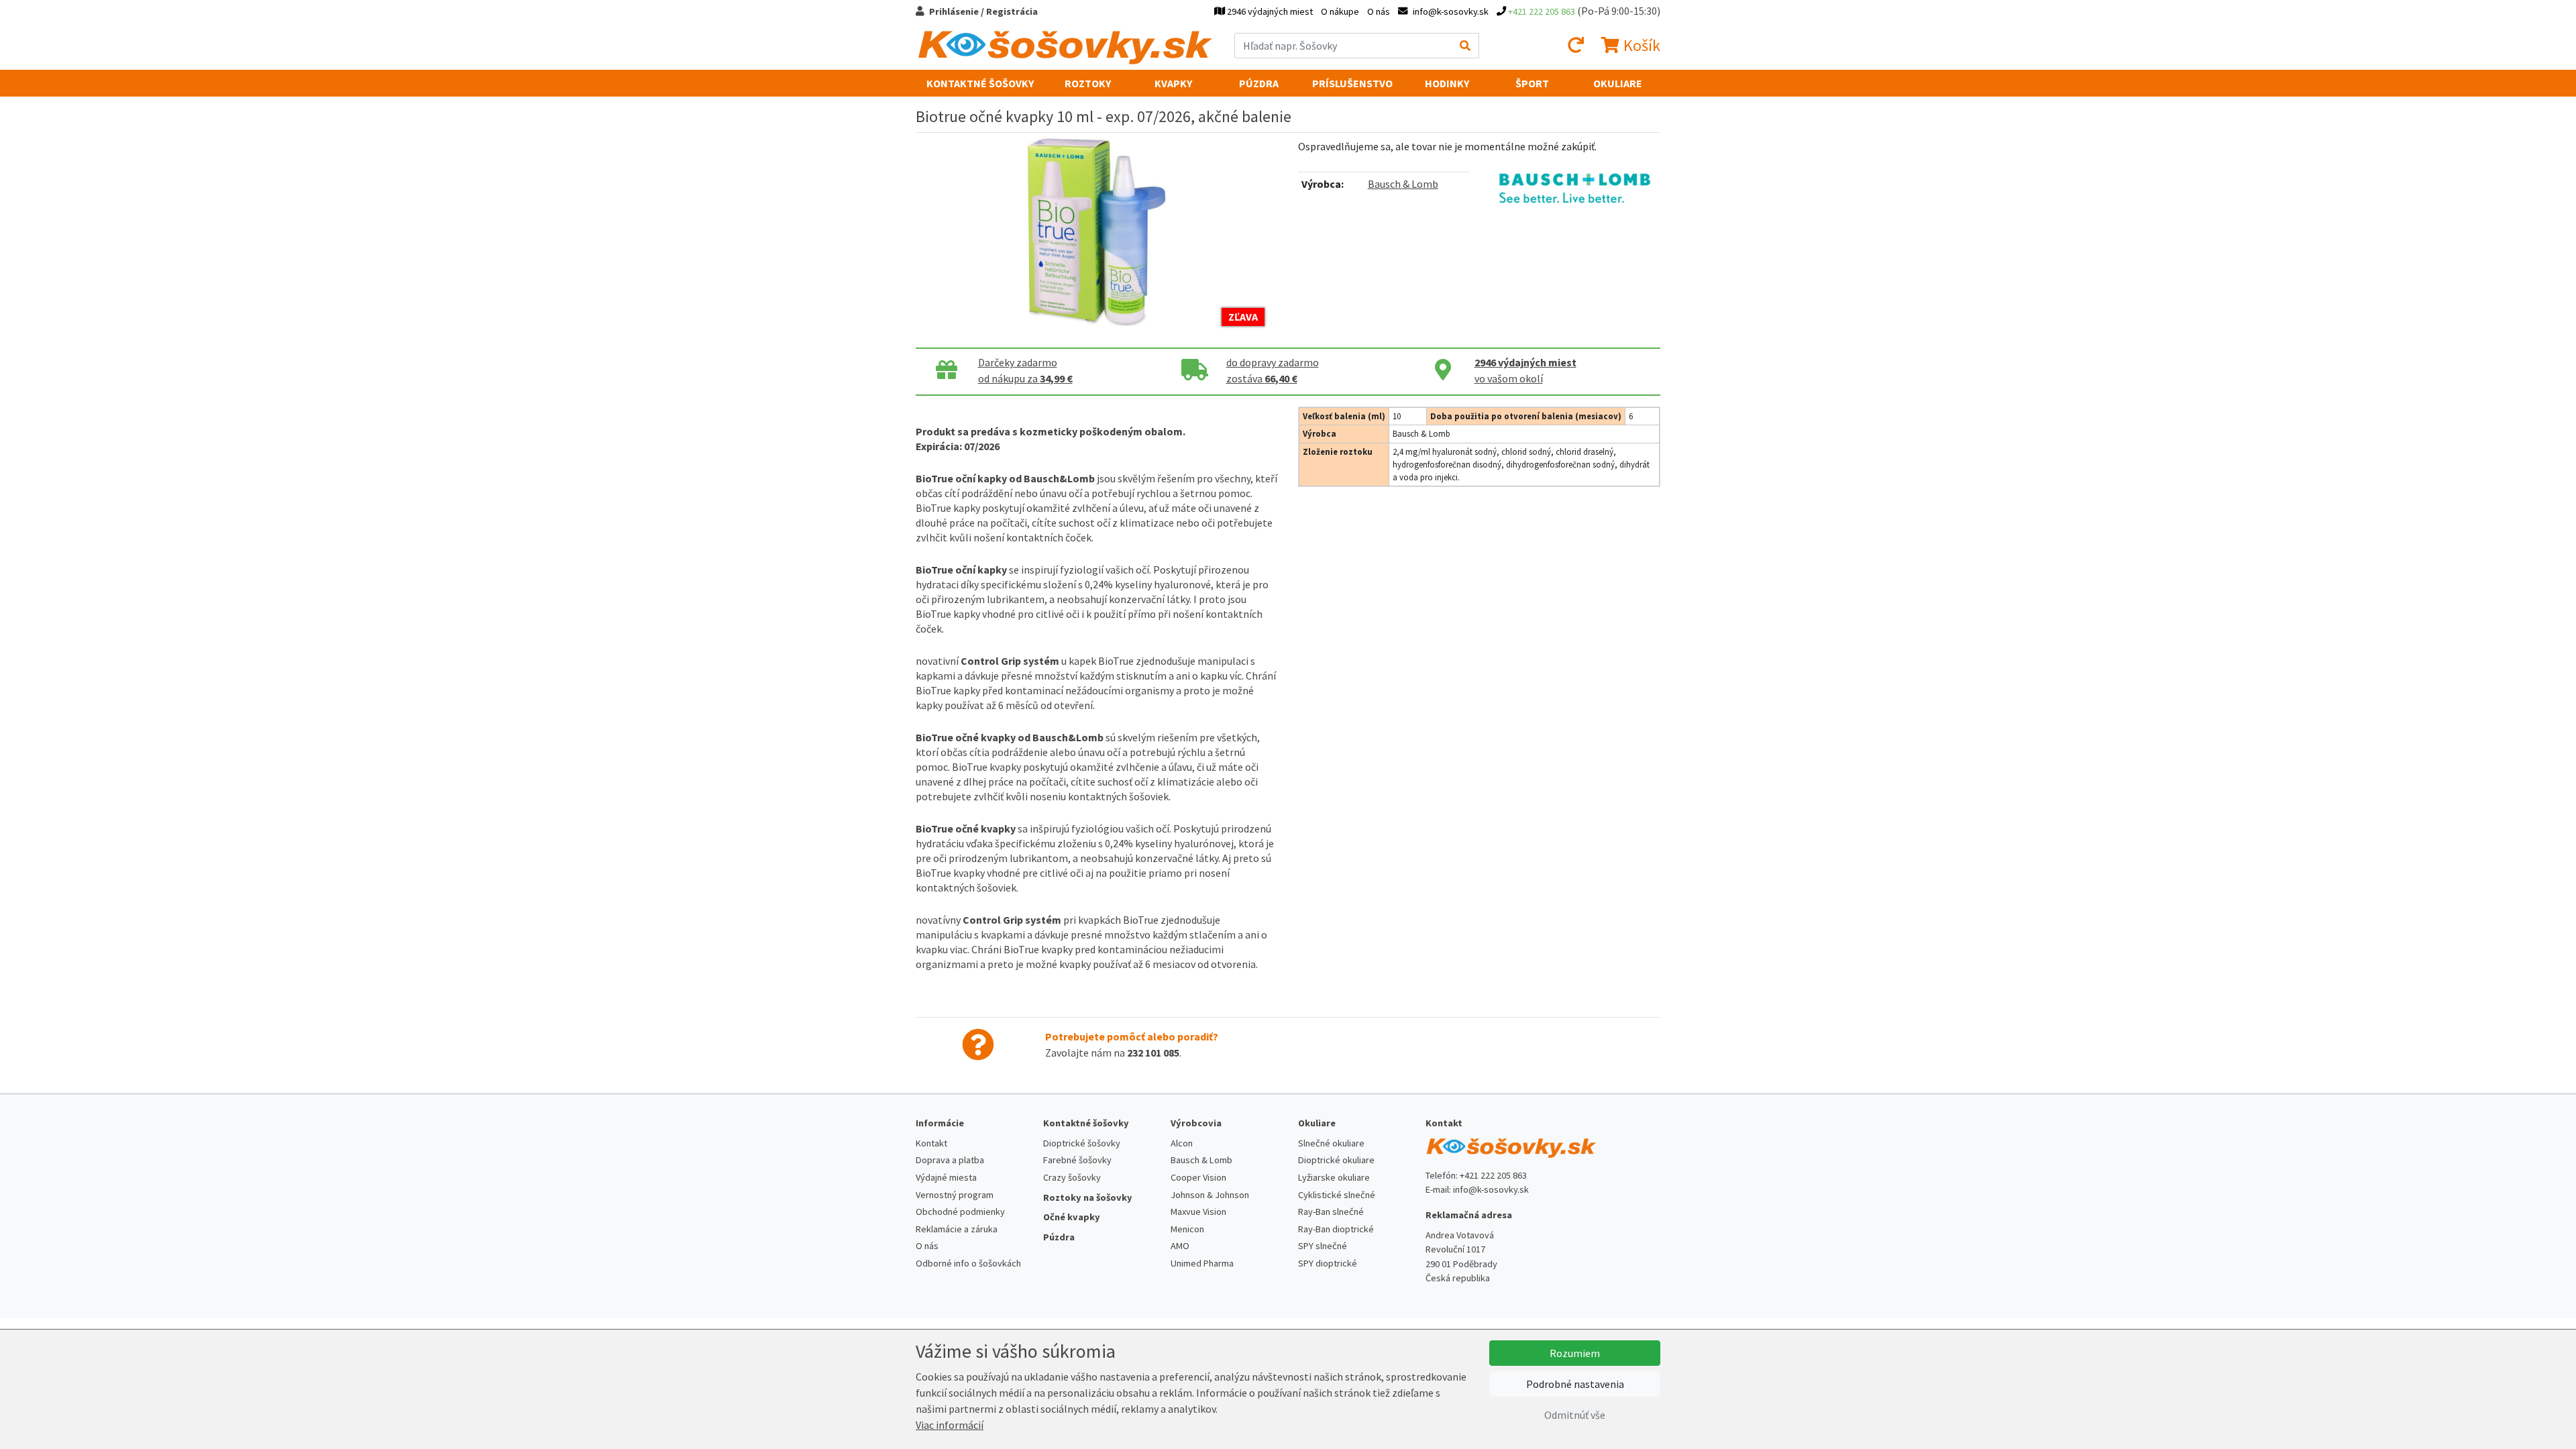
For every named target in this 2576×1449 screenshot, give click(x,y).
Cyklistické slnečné (1337, 1195)
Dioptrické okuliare (1336, 1160)
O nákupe (1340, 11)
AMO (1180, 1246)
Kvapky (1173, 83)
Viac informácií (950, 1425)
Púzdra (1259, 83)
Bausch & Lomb (1403, 184)
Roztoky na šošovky (1088, 1197)
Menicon (1187, 1229)
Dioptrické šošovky (1082, 1143)
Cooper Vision (1198, 1177)
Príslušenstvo (1352, 83)
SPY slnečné (1323, 1246)
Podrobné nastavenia (1575, 1384)
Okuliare (1618, 83)
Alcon (1182, 1143)
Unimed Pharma (1202, 1263)
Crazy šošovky (1072, 1177)
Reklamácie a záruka (957, 1229)
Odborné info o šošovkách (968, 1263)
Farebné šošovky (1077, 1160)
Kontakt (931, 1143)
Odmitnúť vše (1575, 1415)
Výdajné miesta (946, 1177)
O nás (1379, 11)
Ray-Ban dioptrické (1336, 1229)
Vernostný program (955, 1195)
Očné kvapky (1072, 1217)
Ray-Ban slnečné (1331, 1212)
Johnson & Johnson (1210, 1195)
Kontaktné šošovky (980, 83)
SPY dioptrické (1328, 1263)
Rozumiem (1575, 1353)
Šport (1532, 83)
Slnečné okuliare (1331, 1143)
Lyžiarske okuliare (1334, 1177)
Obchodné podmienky (960, 1212)
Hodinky (1447, 83)
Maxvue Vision (1198, 1212)
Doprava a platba (950, 1160)
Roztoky (1088, 83)
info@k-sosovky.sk (1491, 1189)
